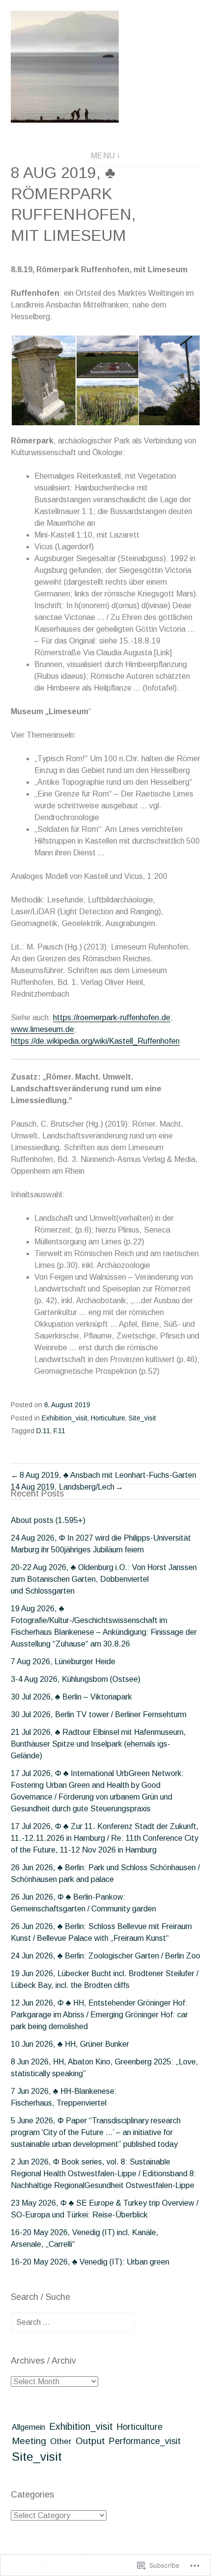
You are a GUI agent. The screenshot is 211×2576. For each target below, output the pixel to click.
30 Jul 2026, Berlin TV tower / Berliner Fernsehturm (99, 1714)
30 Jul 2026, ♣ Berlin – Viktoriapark (71, 1697)
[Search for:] (73, 2322)
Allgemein (28, 2427)
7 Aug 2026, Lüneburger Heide (63, 1662)
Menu (103, 156)
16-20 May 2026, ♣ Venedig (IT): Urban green (90, 2262)
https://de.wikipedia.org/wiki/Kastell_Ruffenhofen (95, 1041)
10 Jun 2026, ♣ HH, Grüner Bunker (70, 2044)
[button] (43, 380)
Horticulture (108, 1418)
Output (90, 2441)
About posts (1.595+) (48, 1520)
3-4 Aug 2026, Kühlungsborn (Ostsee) (76, 1679)
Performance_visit (145, 2441)
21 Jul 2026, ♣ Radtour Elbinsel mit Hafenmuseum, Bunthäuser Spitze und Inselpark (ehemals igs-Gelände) (98, 1744)
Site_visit (142, 1418)
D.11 (43, 1431)
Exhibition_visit (65, 1418)
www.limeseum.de (42, 1029)
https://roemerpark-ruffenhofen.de (112, 1018)
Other (61, 2441)
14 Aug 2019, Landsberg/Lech (63, 1487)
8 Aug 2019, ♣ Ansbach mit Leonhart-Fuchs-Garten (108, 1475)
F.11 (59, 1431)
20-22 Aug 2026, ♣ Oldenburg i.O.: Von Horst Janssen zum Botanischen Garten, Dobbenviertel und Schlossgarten (104, 1579)
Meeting (29, 2441)
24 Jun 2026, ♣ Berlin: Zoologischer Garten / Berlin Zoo (105, 1956)
